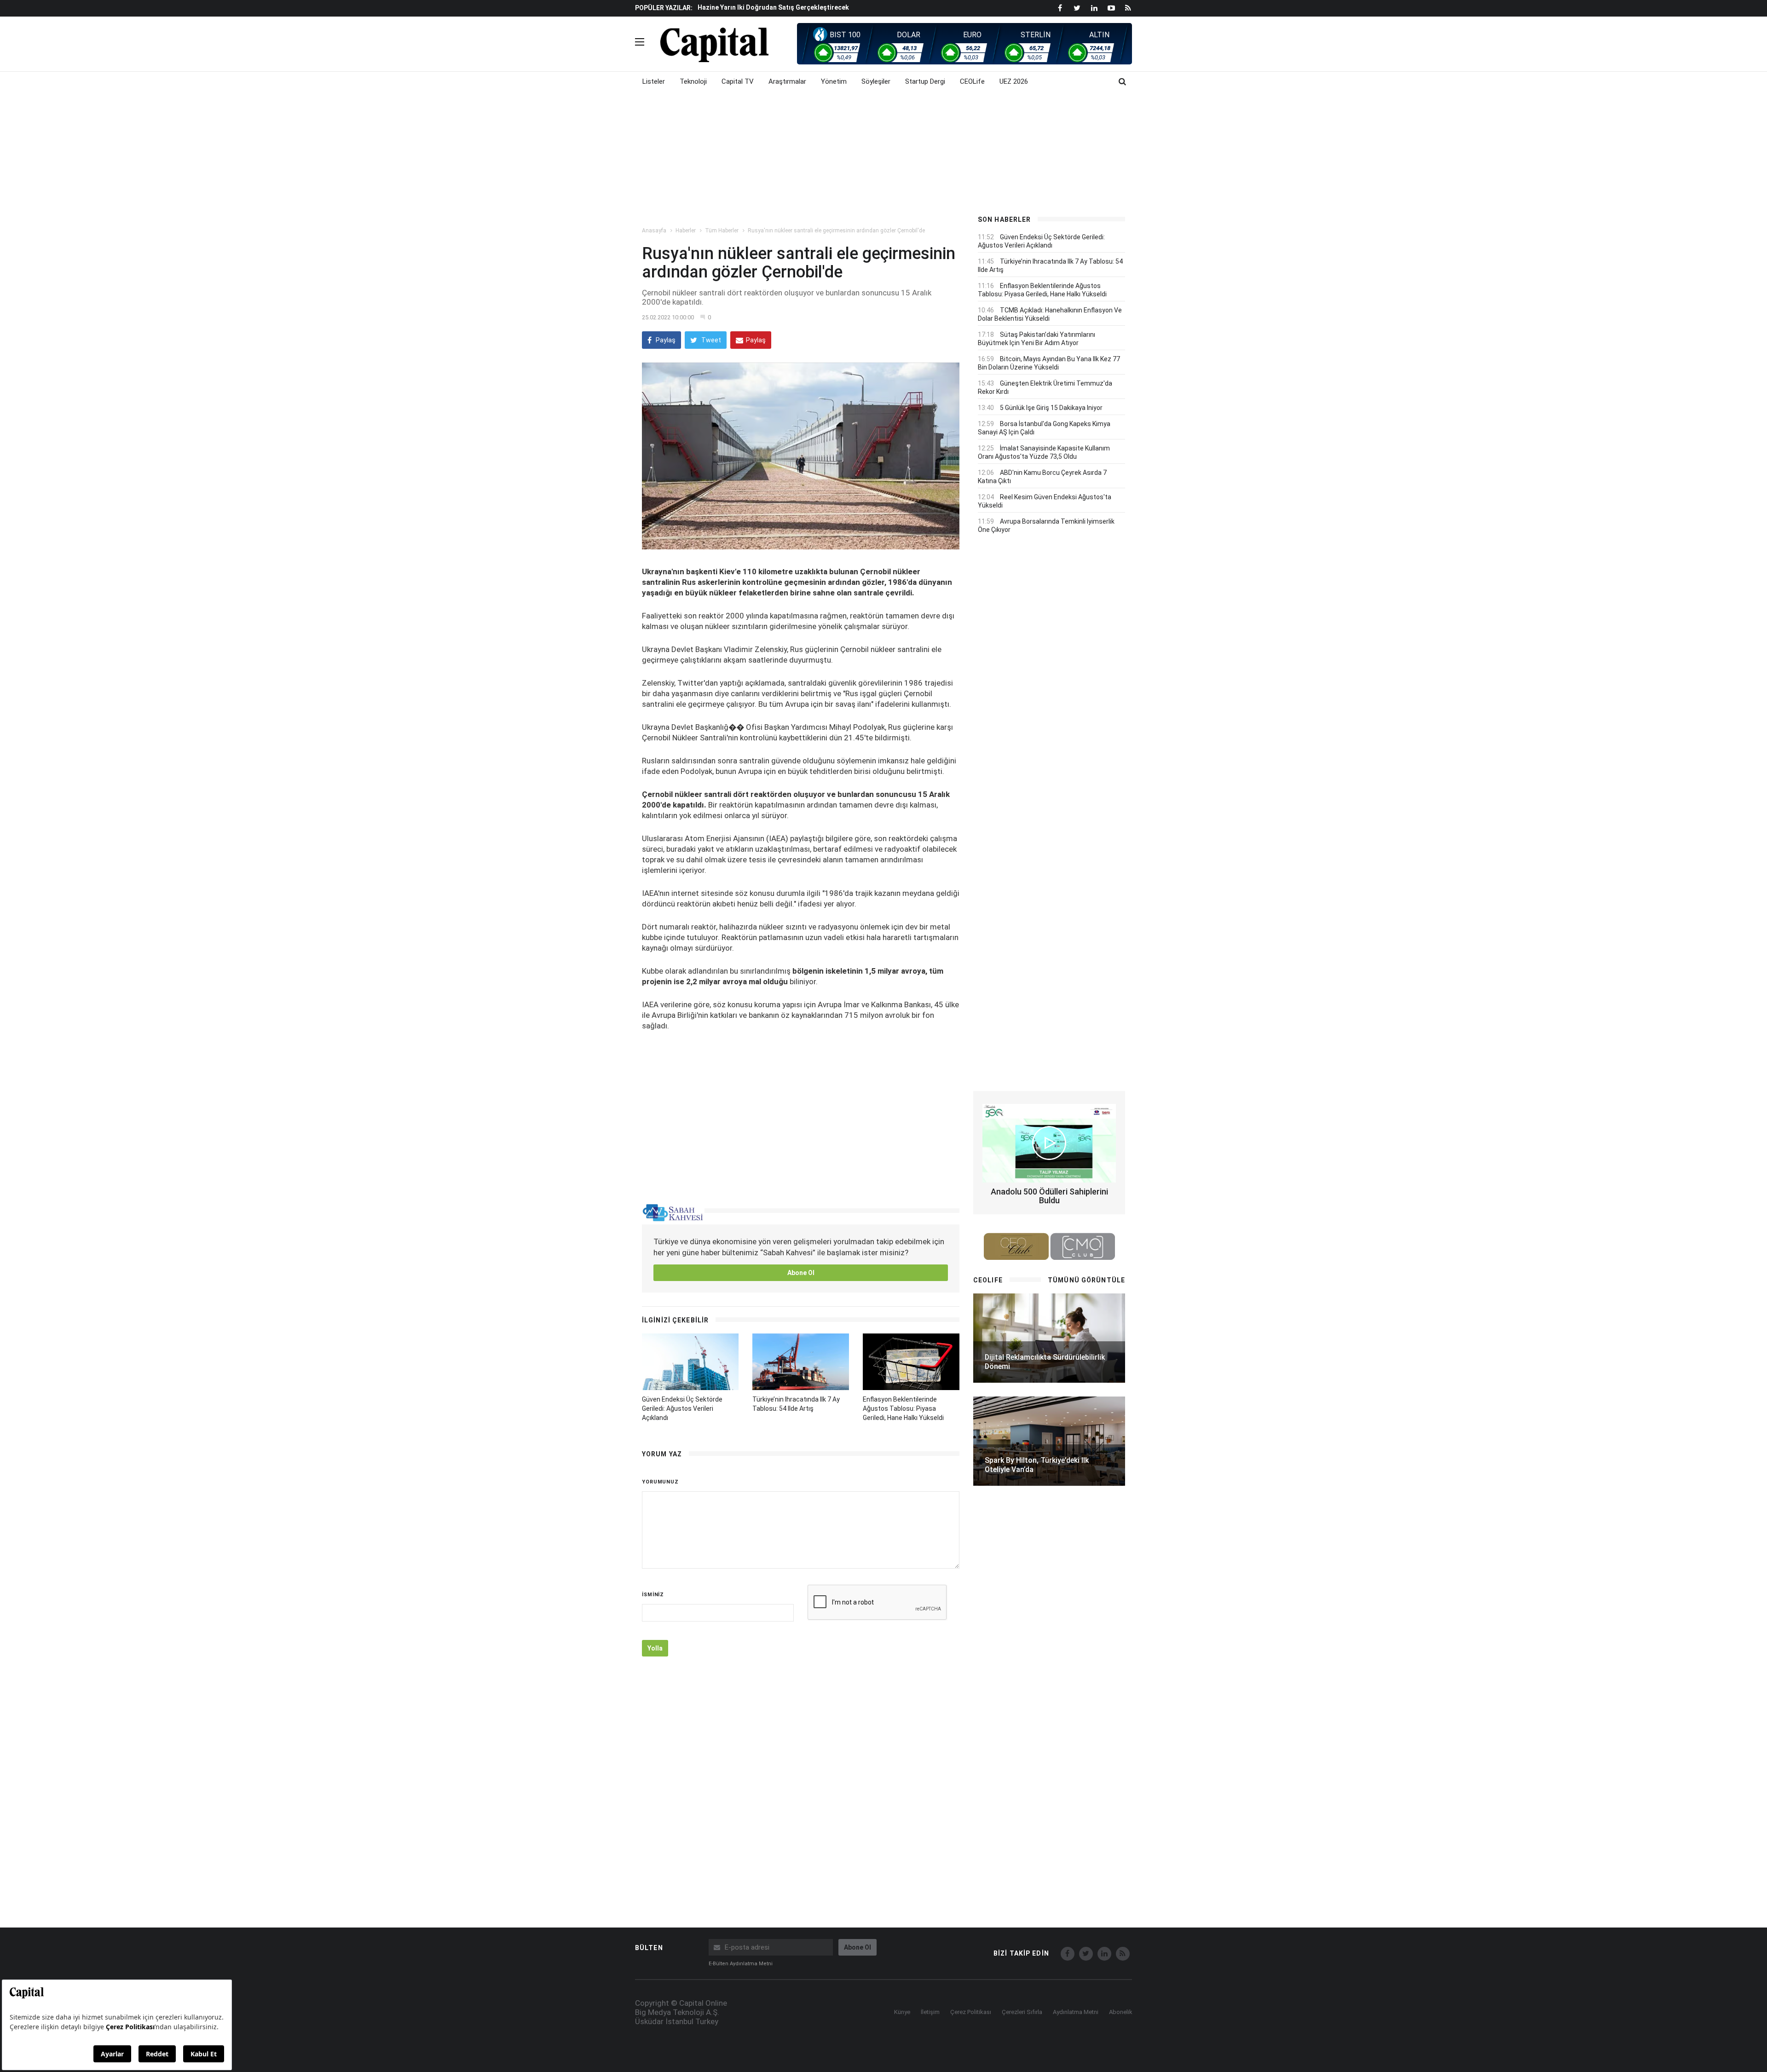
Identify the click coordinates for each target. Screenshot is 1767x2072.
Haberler (686, 231)
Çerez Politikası (971, 2012)
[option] (829, 7)
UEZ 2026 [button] (1014, 81)
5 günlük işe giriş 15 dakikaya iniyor (1051, 408)
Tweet (710, 340)
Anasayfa (654, 231)
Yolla (655, 1648)
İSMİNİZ (653, 1595)
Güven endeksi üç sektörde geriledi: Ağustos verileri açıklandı (682, 1408)
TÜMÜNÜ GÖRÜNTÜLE (1086, 1280)
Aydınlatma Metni (1076, 2012)
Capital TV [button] (738, 81)
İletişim (930, 2012)
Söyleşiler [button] (876, 81)
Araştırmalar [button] (787, 81)
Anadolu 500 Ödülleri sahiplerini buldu (1049, 1196)
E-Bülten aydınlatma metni (741, 1964)
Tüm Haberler (722, 231)
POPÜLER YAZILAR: (664, 8)
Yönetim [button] (834, 81)
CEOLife (972, 81)
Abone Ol (801, 1273)
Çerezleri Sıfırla (1022, 2012)
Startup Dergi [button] (925, 81)
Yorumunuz (660, 1482)
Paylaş (665, 340)
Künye (902, 2012)
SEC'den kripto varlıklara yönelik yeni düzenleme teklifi (784, 7)
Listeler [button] (654, 81)
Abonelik (1121, 2012)
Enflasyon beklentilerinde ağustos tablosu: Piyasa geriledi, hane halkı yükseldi (903, 1408)
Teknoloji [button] (693, 81)
